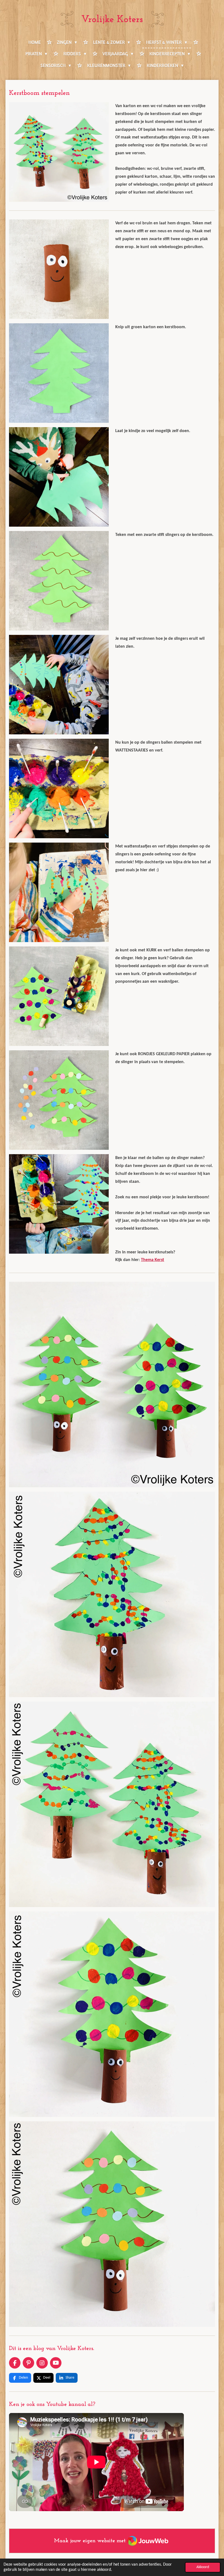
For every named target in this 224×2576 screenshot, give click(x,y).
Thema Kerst (153, 1260)
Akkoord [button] (203, 2567)
